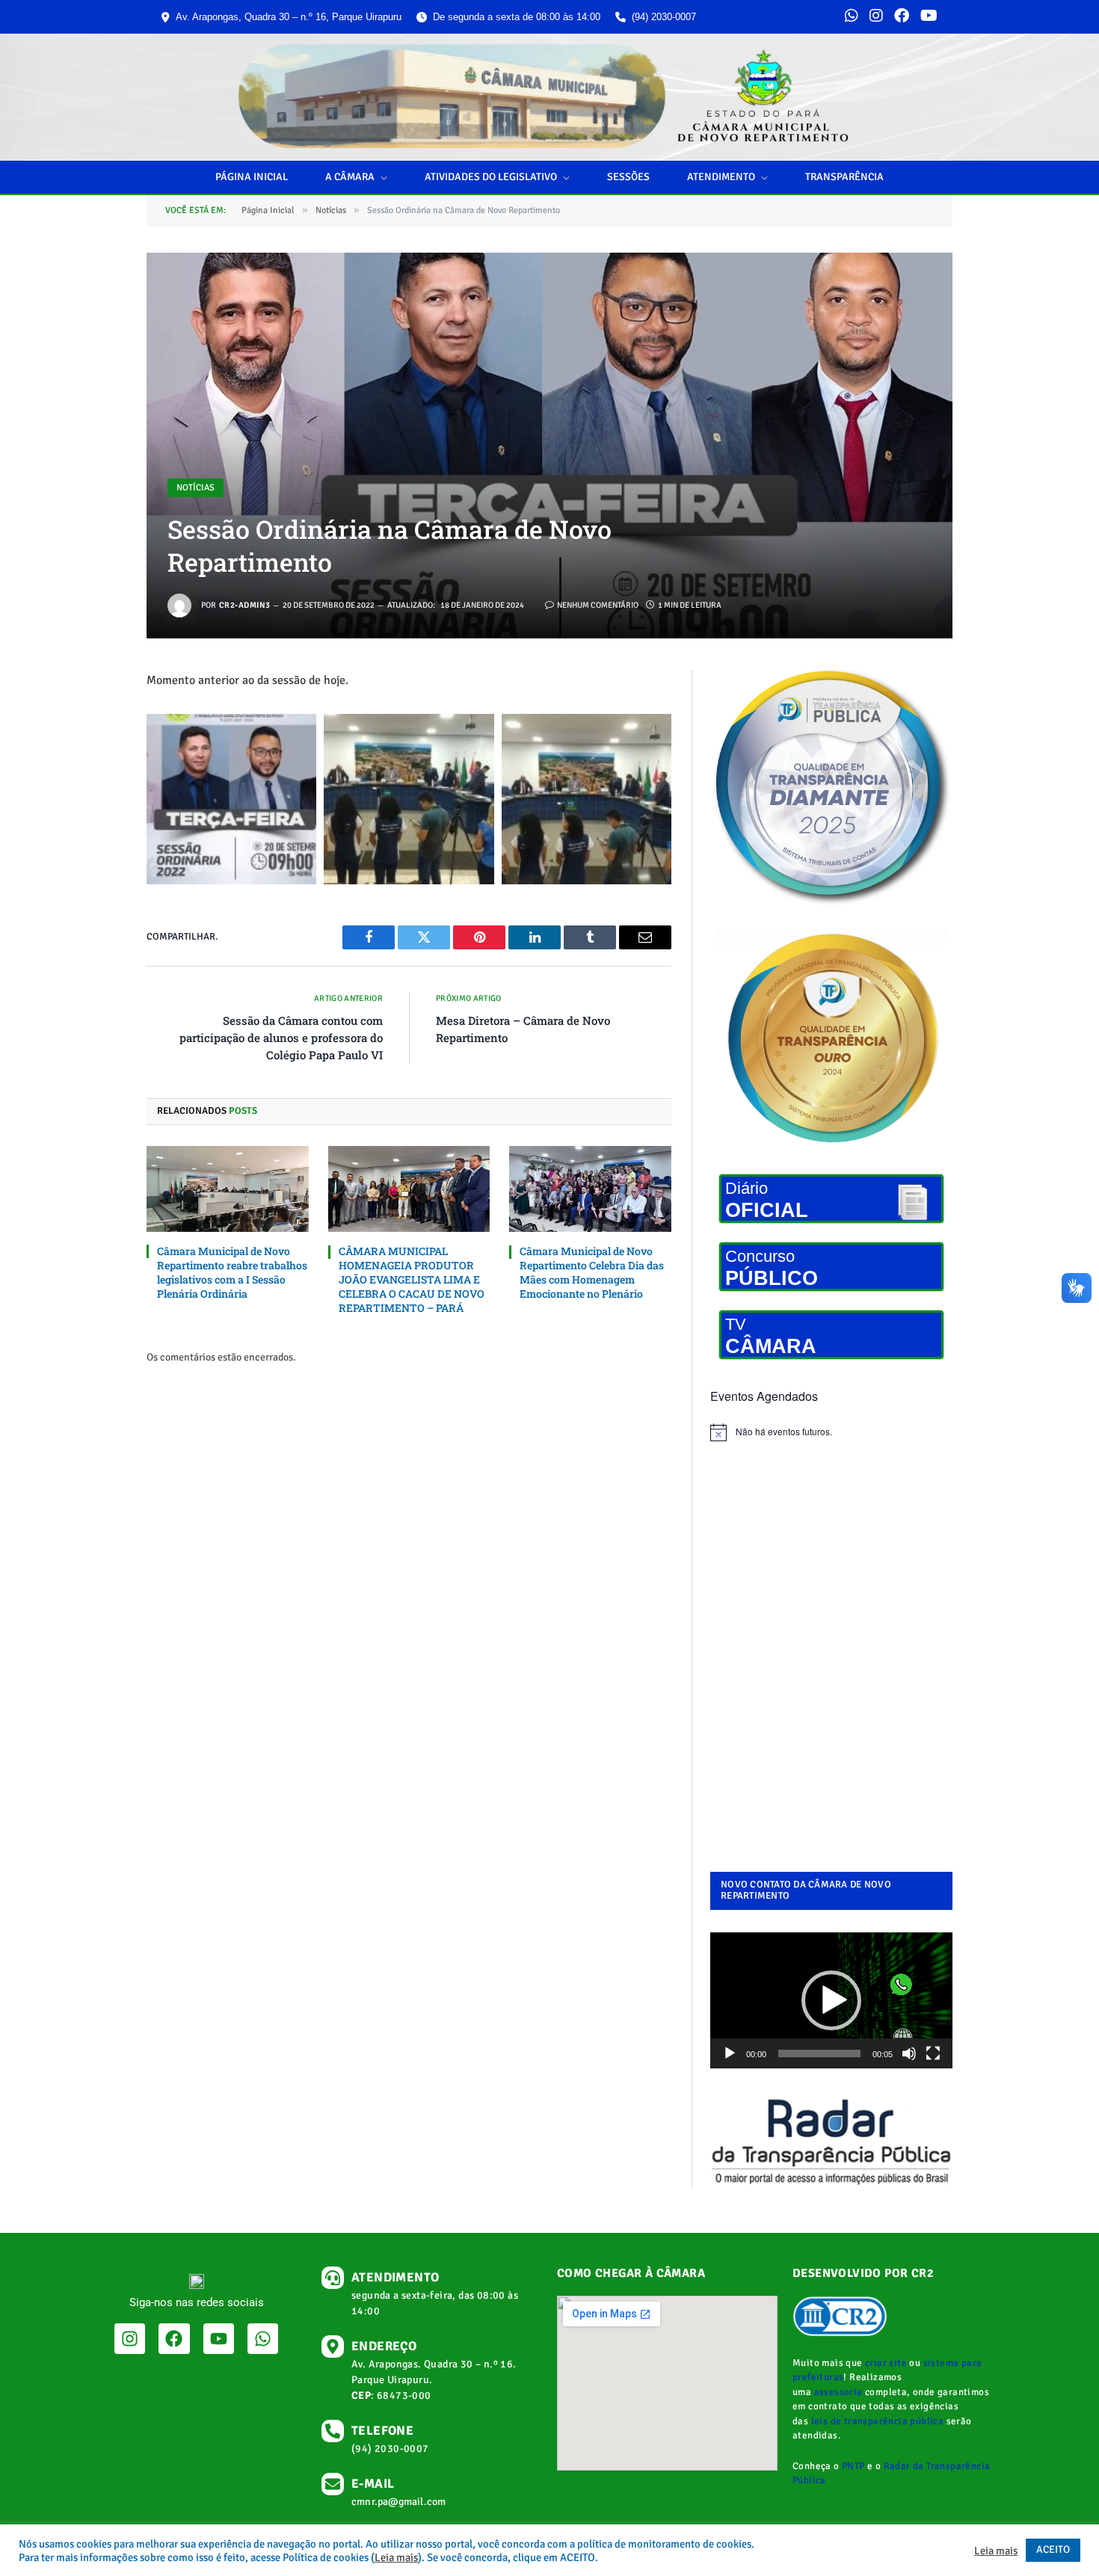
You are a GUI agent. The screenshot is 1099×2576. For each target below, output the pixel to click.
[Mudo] (909, 2053)
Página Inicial (252, 177)
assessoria (838, 2392)
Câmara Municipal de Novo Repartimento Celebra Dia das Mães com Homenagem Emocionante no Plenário (592, 1272)
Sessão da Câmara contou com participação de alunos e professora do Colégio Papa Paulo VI (281, 1038)
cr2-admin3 (244, 605)
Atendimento (721, 177)
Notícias (196, 488)
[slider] (819, 2053)
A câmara (350, 177)
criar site (886, 2363)
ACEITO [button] (1053, 2549)
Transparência (844, 177)
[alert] (831, 1432)
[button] (831, 2000)
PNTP (853, 2466)
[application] (831, 2000)
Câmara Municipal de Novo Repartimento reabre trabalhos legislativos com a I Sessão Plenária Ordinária (232, 1272)
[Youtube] (219, 2339)
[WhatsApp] (852, 17)
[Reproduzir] (730, 2053)
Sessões (628, 177)
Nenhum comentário (598, 605)
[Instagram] (876, 17)
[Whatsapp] (263, 2339)
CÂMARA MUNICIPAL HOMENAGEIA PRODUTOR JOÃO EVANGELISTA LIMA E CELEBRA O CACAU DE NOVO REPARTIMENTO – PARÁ (412, 1279)
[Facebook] (902, 17)
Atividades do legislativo (491, 177)
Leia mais (396, 2557)
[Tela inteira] (933, 2053)
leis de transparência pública (878, 2421)
